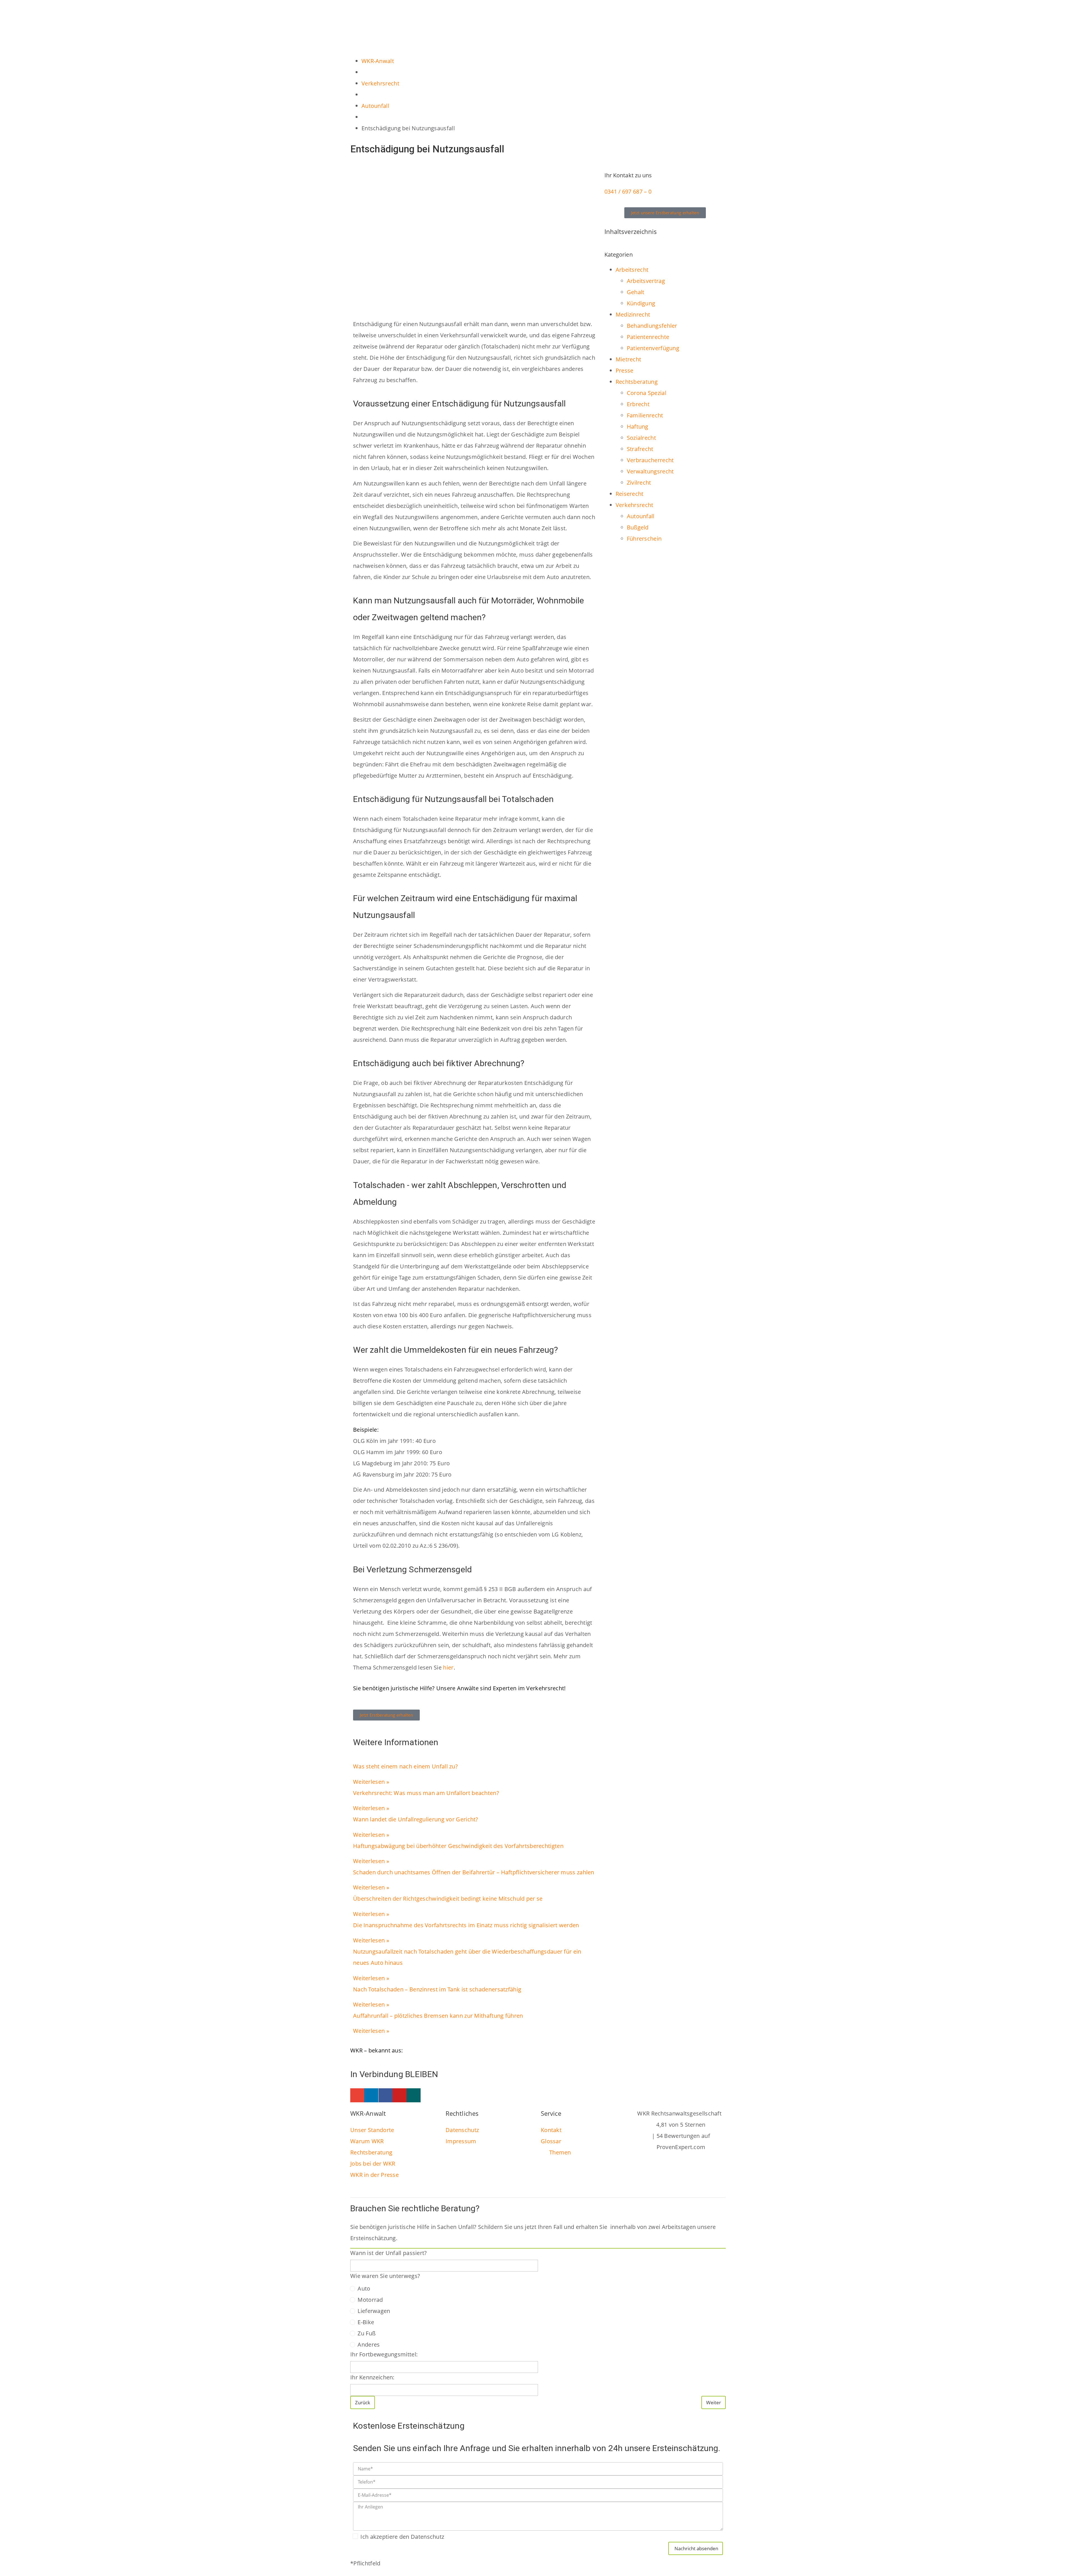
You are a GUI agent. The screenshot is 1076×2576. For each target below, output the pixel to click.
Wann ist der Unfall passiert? (389, 2253)
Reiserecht (630, 494)
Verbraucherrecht (650, 460)
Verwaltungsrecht (650, 471)
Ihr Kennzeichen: (372, 2377)
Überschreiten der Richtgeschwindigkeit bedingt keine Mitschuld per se (448, 1899)
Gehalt (636, 292)
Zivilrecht (639, 483)
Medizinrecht (633, 314)
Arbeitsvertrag (646, 281)
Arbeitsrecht (632, 270)
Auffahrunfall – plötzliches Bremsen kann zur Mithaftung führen (438, 2016)
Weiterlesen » (371, 1782)
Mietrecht (629, 359)
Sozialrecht (641, 438)
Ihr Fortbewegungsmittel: (384, 2354)
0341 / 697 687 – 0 (628, 191)
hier (448, 1667)
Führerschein (644, 539)
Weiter (714, 2402)
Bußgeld (638, 527)
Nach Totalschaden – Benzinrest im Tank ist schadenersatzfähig (437, 1989)
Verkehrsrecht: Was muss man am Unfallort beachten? (426, 1793)
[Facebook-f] (386, 2095)
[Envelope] (357, 2095)
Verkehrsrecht (635, 505)
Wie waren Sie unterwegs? (385, 2276)
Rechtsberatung (637, 382)
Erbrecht (638, 404)
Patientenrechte (648, 337)
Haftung (638, 426)
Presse (625, 370)
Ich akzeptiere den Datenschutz (402, 2537)
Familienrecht (645, 415)
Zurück (363, 2402)
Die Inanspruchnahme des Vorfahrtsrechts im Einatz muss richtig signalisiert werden (468, 1925)
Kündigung (641, 303)
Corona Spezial (647, 393)
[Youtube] (400, 2095)
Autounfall (641, 516)
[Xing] (414, 2095)
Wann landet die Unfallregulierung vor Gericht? (416, 1819)
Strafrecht (640, 449)
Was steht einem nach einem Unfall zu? (405, 1766)
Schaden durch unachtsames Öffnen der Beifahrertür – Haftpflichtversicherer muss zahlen (474, 1872)
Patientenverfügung (653, 348)
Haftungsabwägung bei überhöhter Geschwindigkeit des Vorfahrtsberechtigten (458, 1846)
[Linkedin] (371, 2095)
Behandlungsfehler (652, 326)
